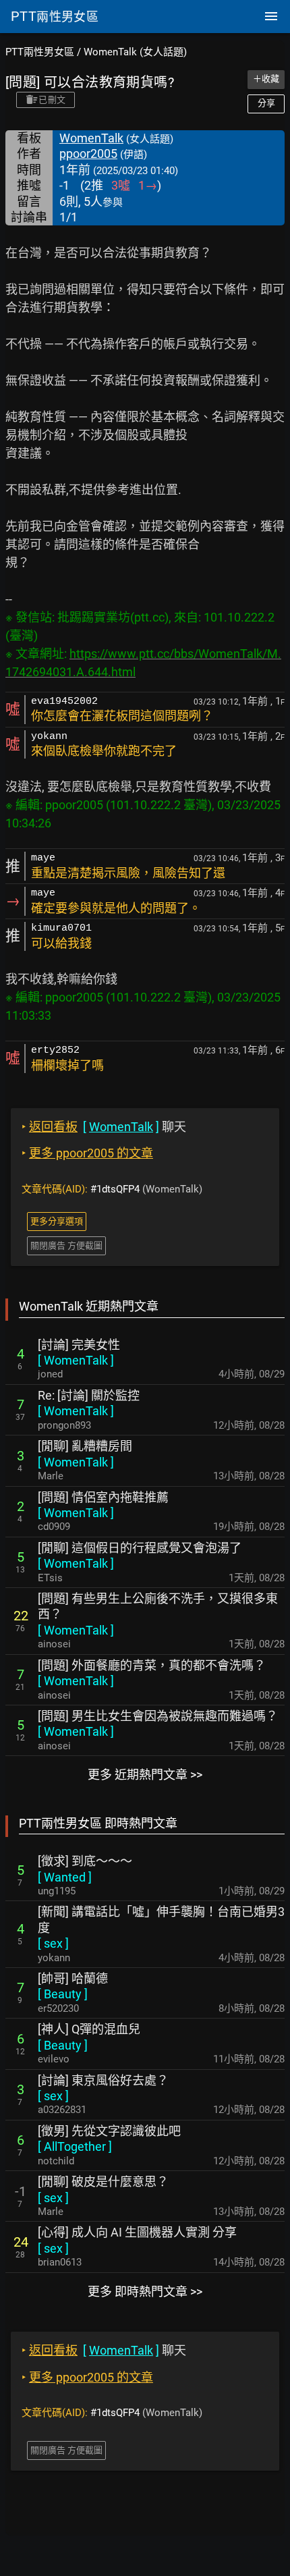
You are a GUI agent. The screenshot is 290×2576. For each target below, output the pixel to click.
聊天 (104, 1127)
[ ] (76, 1360)
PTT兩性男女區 (40, 52)
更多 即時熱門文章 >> (145, 2292)
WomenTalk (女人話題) (135, 52)
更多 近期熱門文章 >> (145, 1775)
